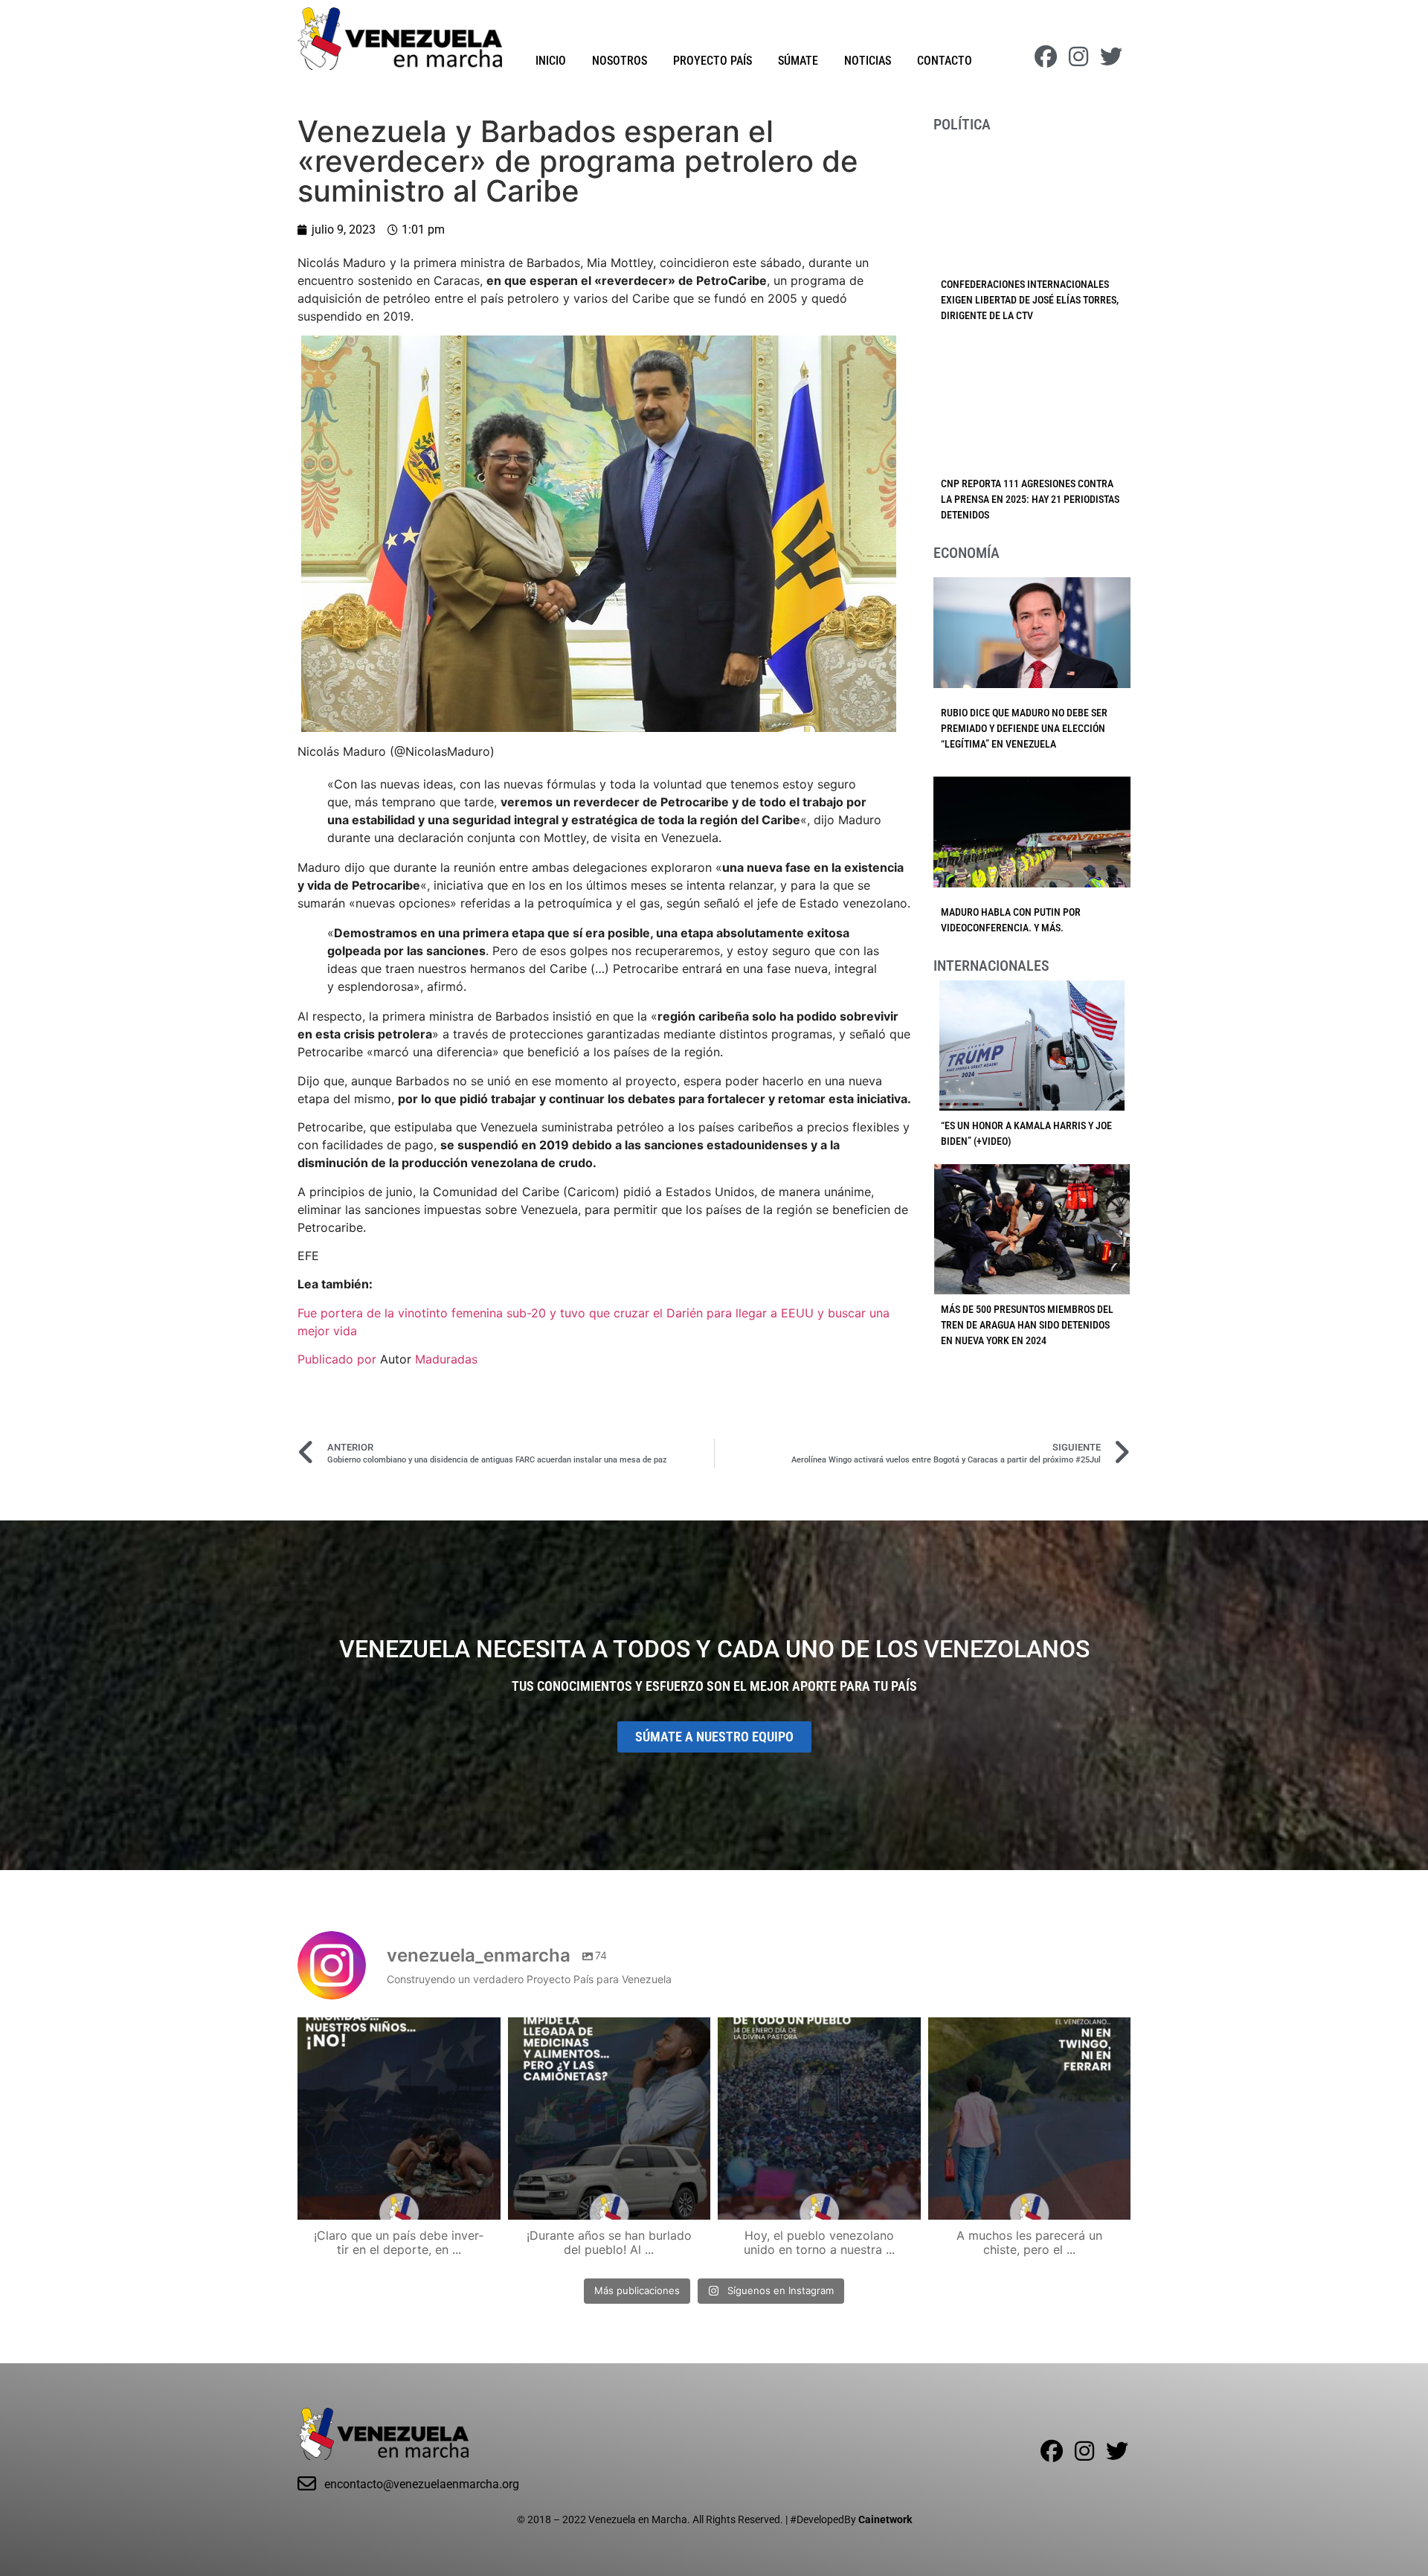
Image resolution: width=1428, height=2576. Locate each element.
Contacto (945, 61)
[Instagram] (1078, 57)
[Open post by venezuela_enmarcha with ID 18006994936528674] (1030, 2119)
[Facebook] (1046, 57)
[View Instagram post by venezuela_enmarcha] (486, 2201)
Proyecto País (713, 61)
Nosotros (620, 61)
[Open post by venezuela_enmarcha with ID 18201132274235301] (819, 2119)
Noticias (868, 61)
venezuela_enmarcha (397, 2031)
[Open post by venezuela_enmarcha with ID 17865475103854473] (610, 2119)
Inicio (551, 61)
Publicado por (339, 1359)
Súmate (798, 61)
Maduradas (446, 1359)
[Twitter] (1111, 57)
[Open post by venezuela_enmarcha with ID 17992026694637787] (399, 2119)
